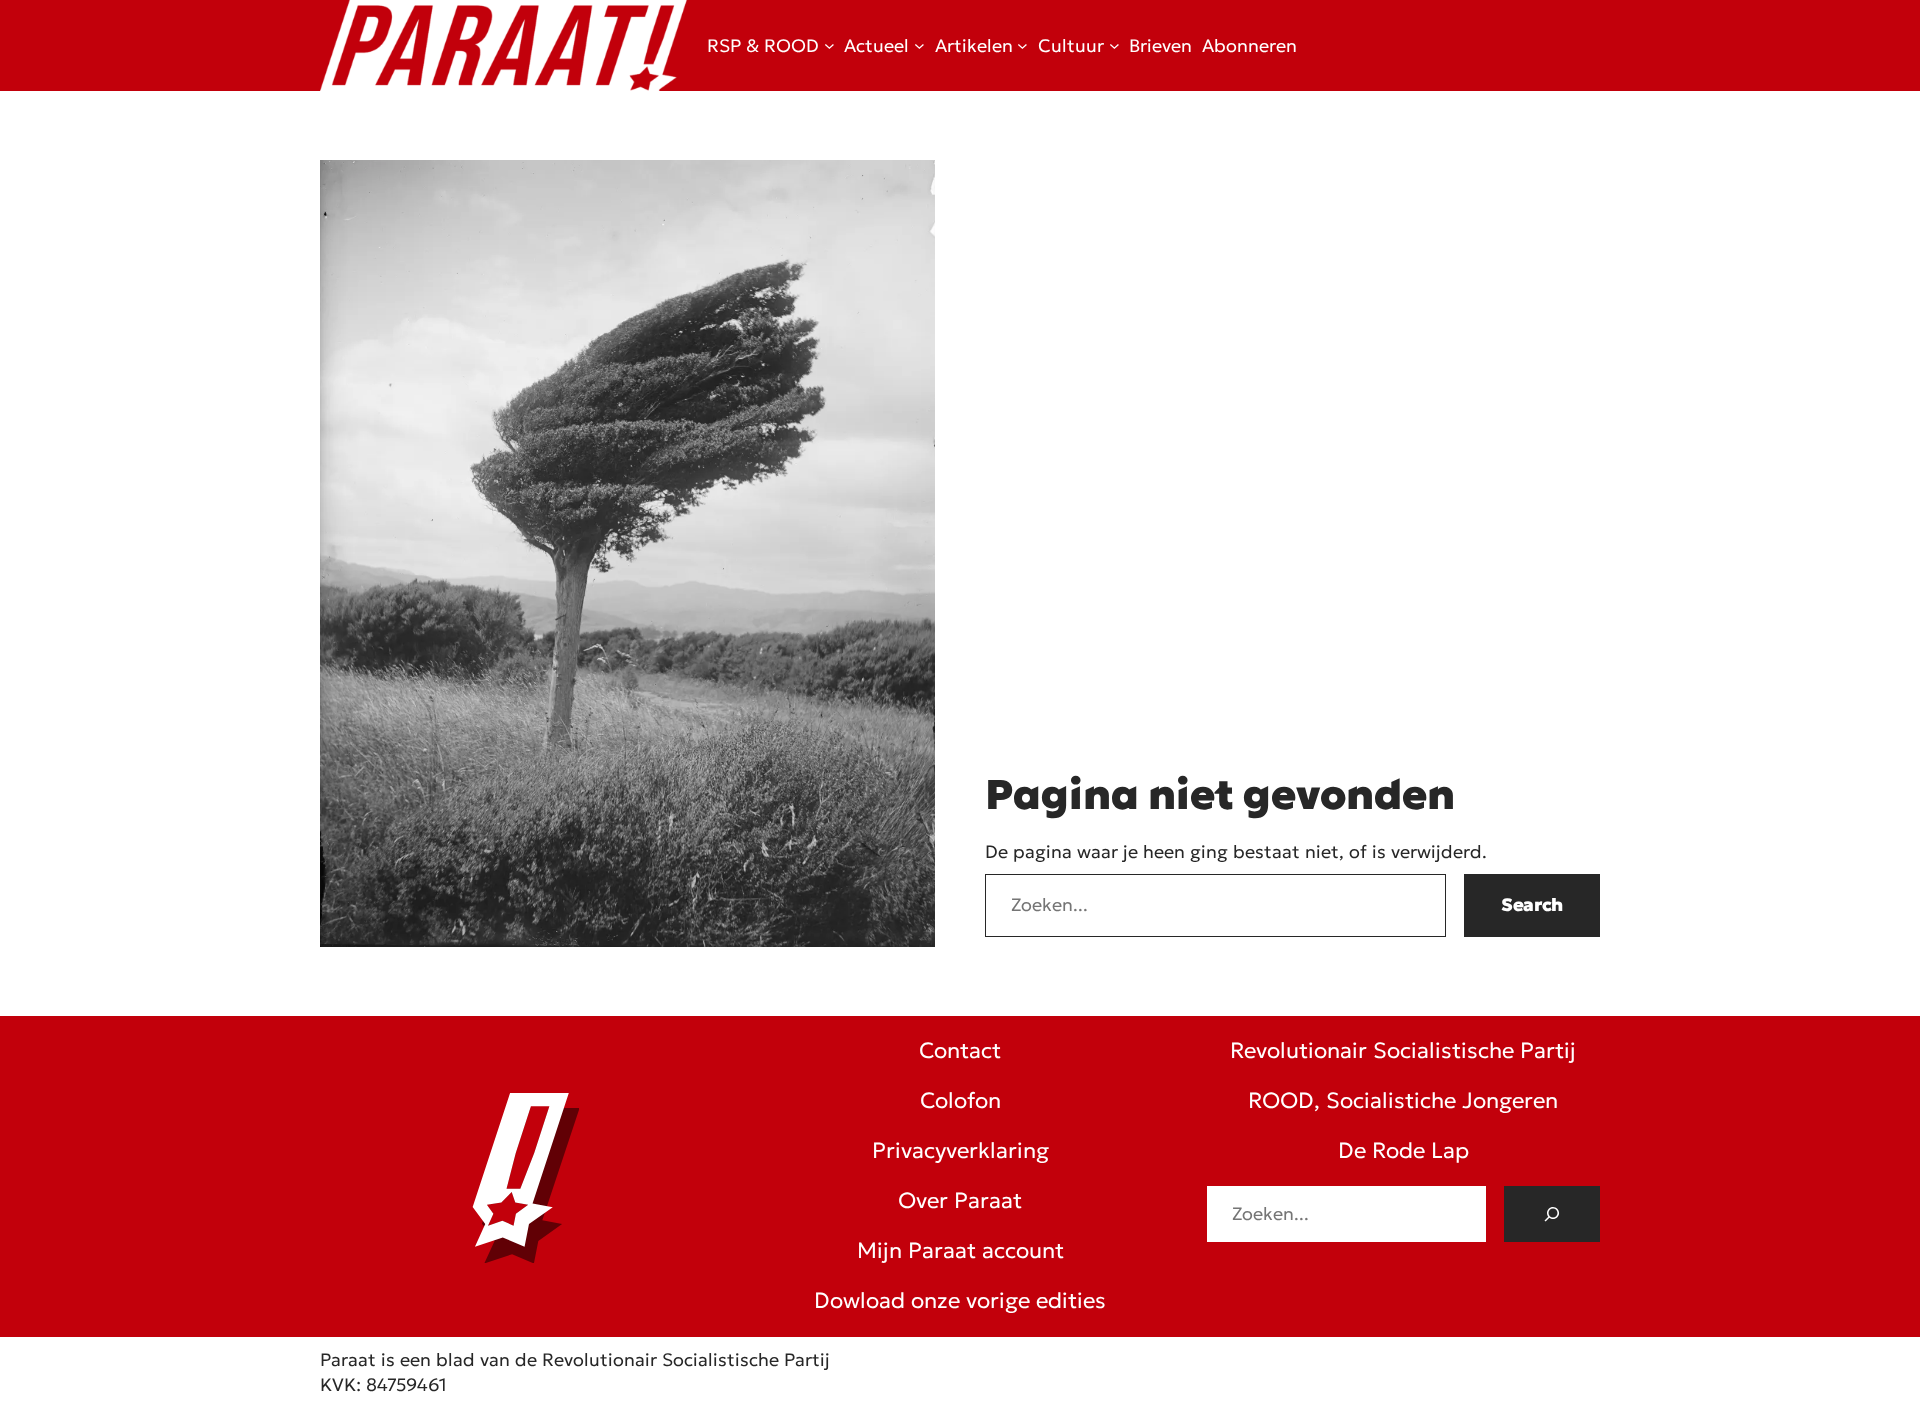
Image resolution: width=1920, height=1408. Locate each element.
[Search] (1552, 1214)
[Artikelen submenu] (1022, 45)
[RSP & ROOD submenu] (829, 45)
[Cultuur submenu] (1114, 45)
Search (1532, 904)
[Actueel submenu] (919, 45)
